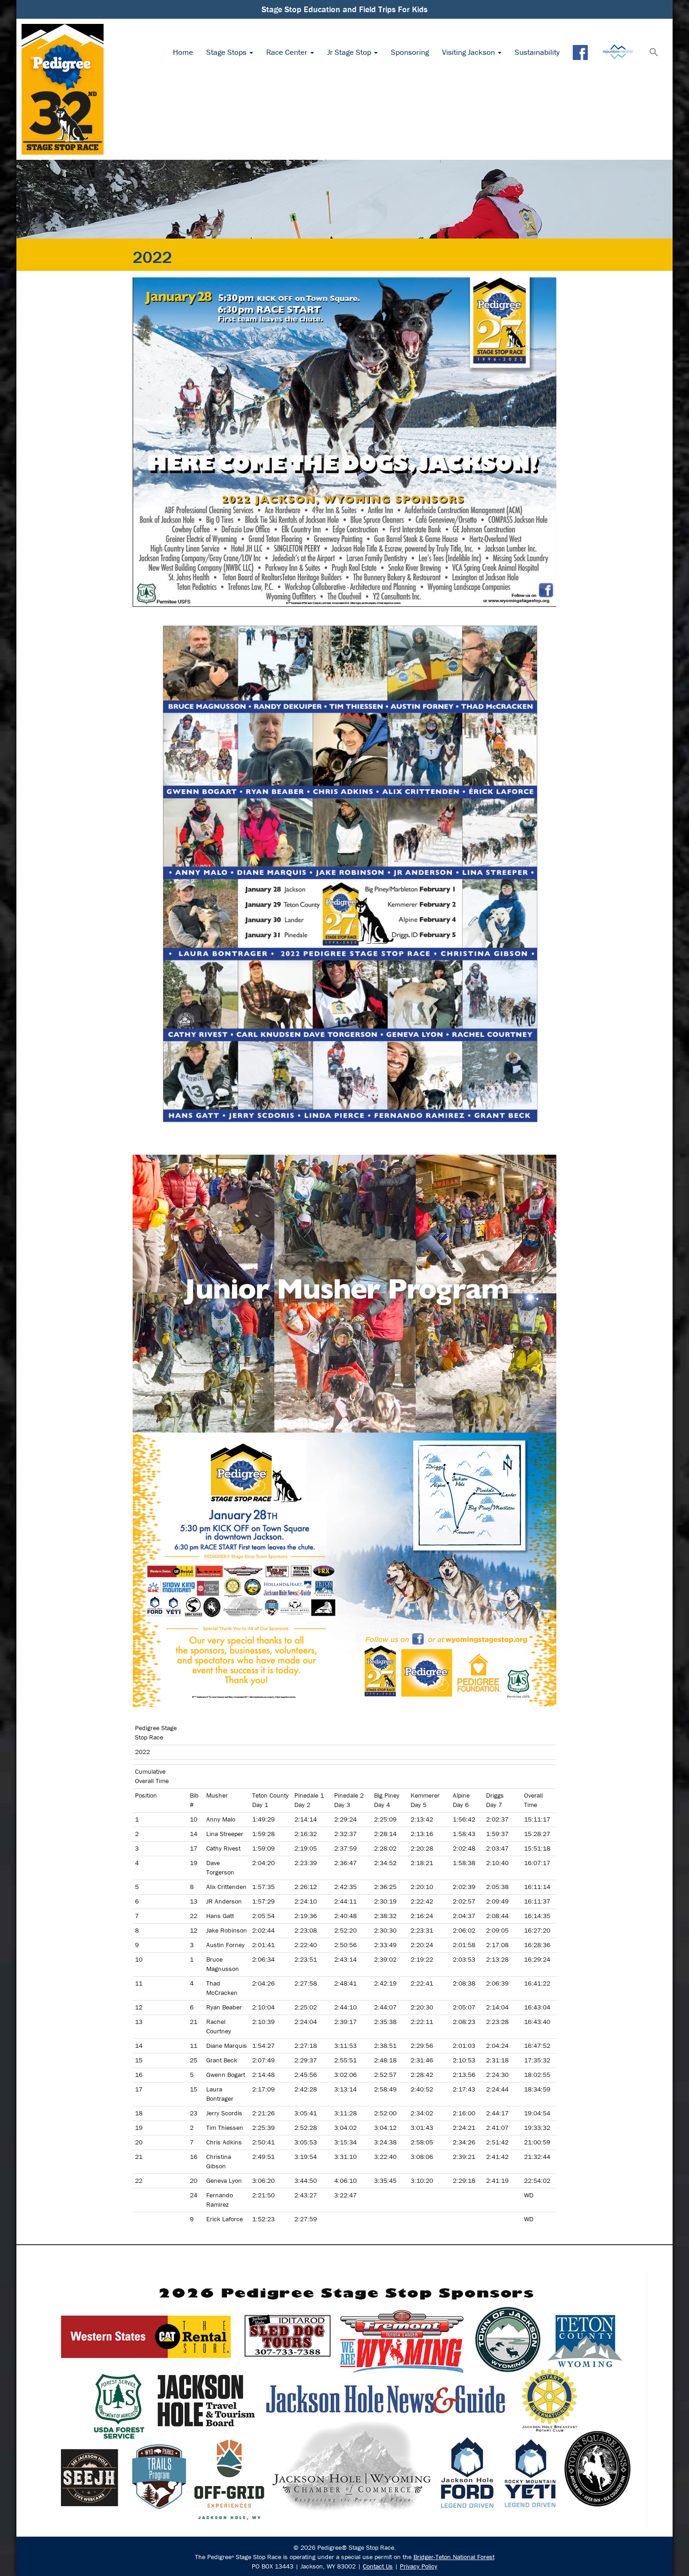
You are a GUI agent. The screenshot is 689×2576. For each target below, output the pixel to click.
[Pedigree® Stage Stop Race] (63, 89)
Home (183, 52)
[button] (654, 53)
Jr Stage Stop (350, 52)
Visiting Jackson (469, 52)
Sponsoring (410, 52)
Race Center (288, 52)
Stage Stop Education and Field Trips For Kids (344, 9)
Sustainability (537, 52)
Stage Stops (227, 52)
